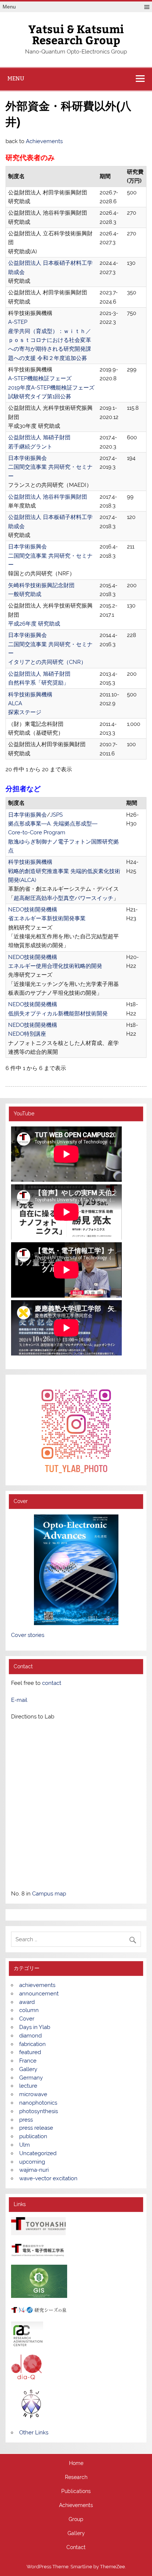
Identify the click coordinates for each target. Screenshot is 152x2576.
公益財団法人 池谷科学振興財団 (48, 497)
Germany (31, 2078)
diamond (30, 2036)
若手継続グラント (30, 447)
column (29, 2010)
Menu (9, 7)
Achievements (44, 141)
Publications (76, 2492)
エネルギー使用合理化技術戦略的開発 (55, 966)
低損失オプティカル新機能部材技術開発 (58, 1014)
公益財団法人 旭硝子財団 (39, 437)
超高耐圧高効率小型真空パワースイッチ (63, 898)
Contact (76, 2548)
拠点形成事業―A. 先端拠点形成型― (53, 824)
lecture (28, 2086)
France (28, 2061)
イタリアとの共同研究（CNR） (47, 662)
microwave (33, 2094)
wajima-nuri (34, 2170)
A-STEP (18, 322)
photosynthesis (39, 2111)
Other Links (34, 2433)
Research (76, 2478)
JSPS (56, 815)
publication (33, 2136)
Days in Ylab (35, 2027)
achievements (37, 1985)
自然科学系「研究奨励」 (39, 683)
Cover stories (28, 1635)
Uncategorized (38, 2153)
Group (76, 2520)
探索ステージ (25, 712)
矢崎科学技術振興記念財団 (41, 585)
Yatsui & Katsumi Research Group (76, 34)
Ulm (25, 2145)
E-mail (19, 1700)
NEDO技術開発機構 (33, 910)
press (26, 2120)
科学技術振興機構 (30, 695)
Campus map (49, 1894)
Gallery (28, 2069)
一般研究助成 (25, 594)
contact (52, 1683)
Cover (27, 2019)
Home (76, 2464)
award (27, 2002)
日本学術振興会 (27, 458)
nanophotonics (38, 2103)
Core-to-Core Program (37, 832)
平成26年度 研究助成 (34, 624)
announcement (39, 1994)
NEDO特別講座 (27, 1034)
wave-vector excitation (48, 2178)
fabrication (32, 2044)
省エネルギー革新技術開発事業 (47, 918)
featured (30, 2052)
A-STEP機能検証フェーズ (40, 378)
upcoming (32, 2162)
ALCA (15, 703)
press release (36, 2128)
